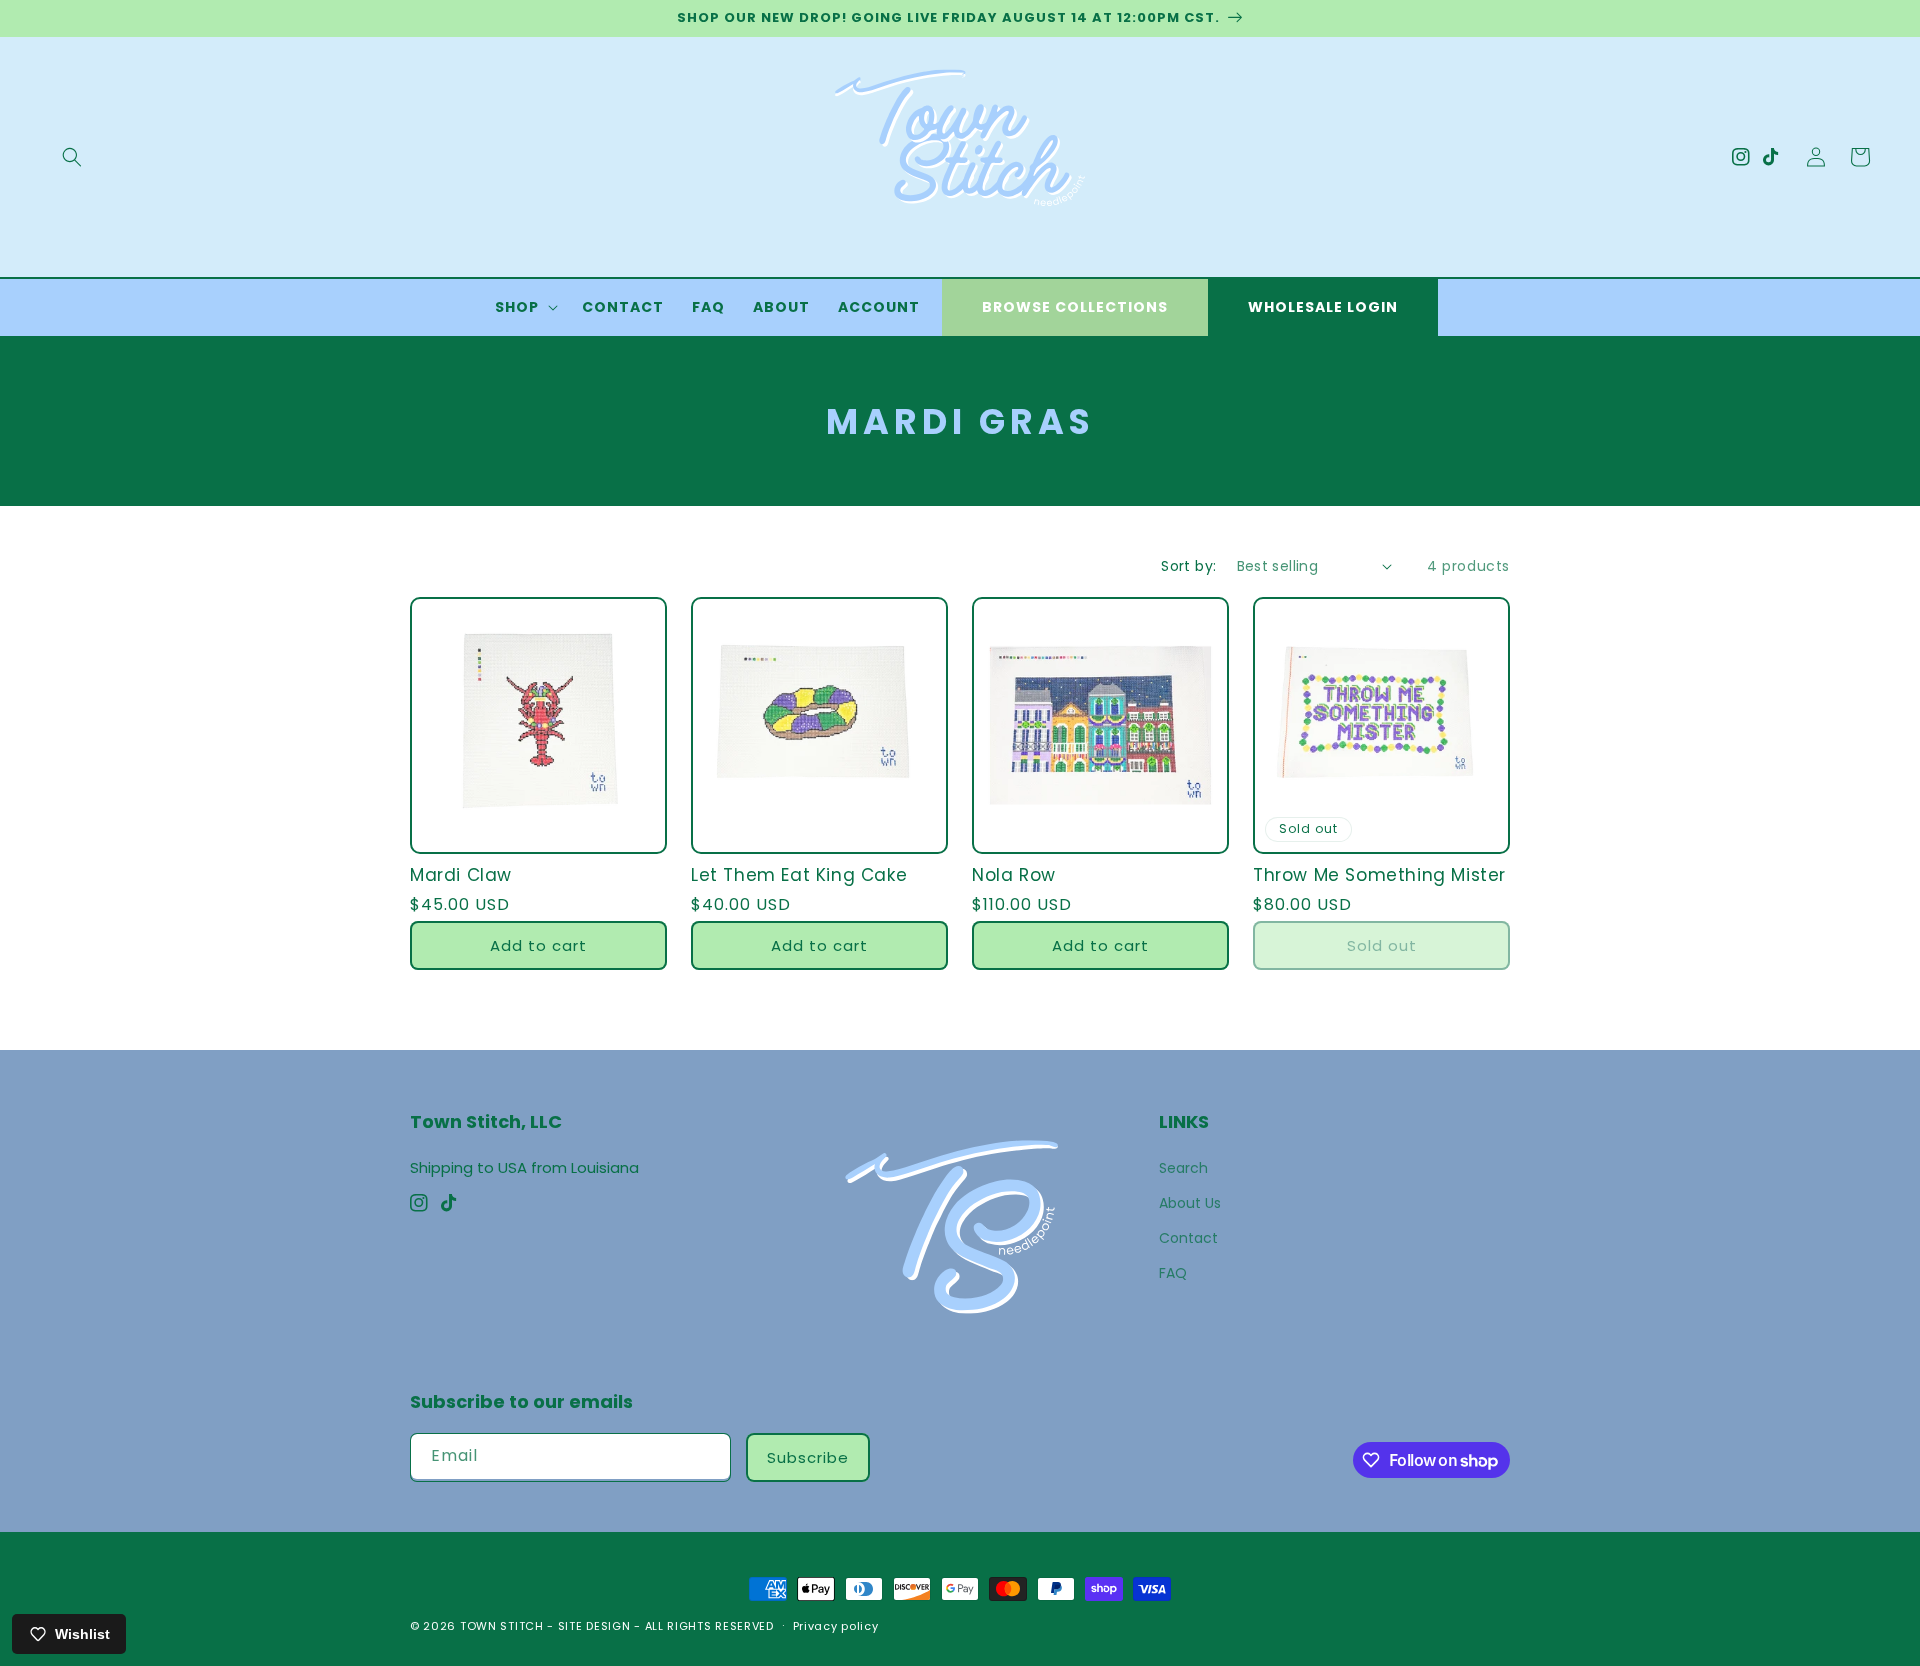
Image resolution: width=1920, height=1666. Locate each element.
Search (1183, 1168)
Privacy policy (836, 1626)
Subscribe (808, 1457)
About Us (1190, 1203)
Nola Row (1014, 875)
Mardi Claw (461, 875)
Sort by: (1188, 566)
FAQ (1173, 1273)
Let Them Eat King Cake (799, 875)
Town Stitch (502, 1626)
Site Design (594, 1626)
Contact (1188, 1238)
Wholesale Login (1323, 307)
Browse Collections (1075, 307)
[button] (72, 157)
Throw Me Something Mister (1379, 875)
